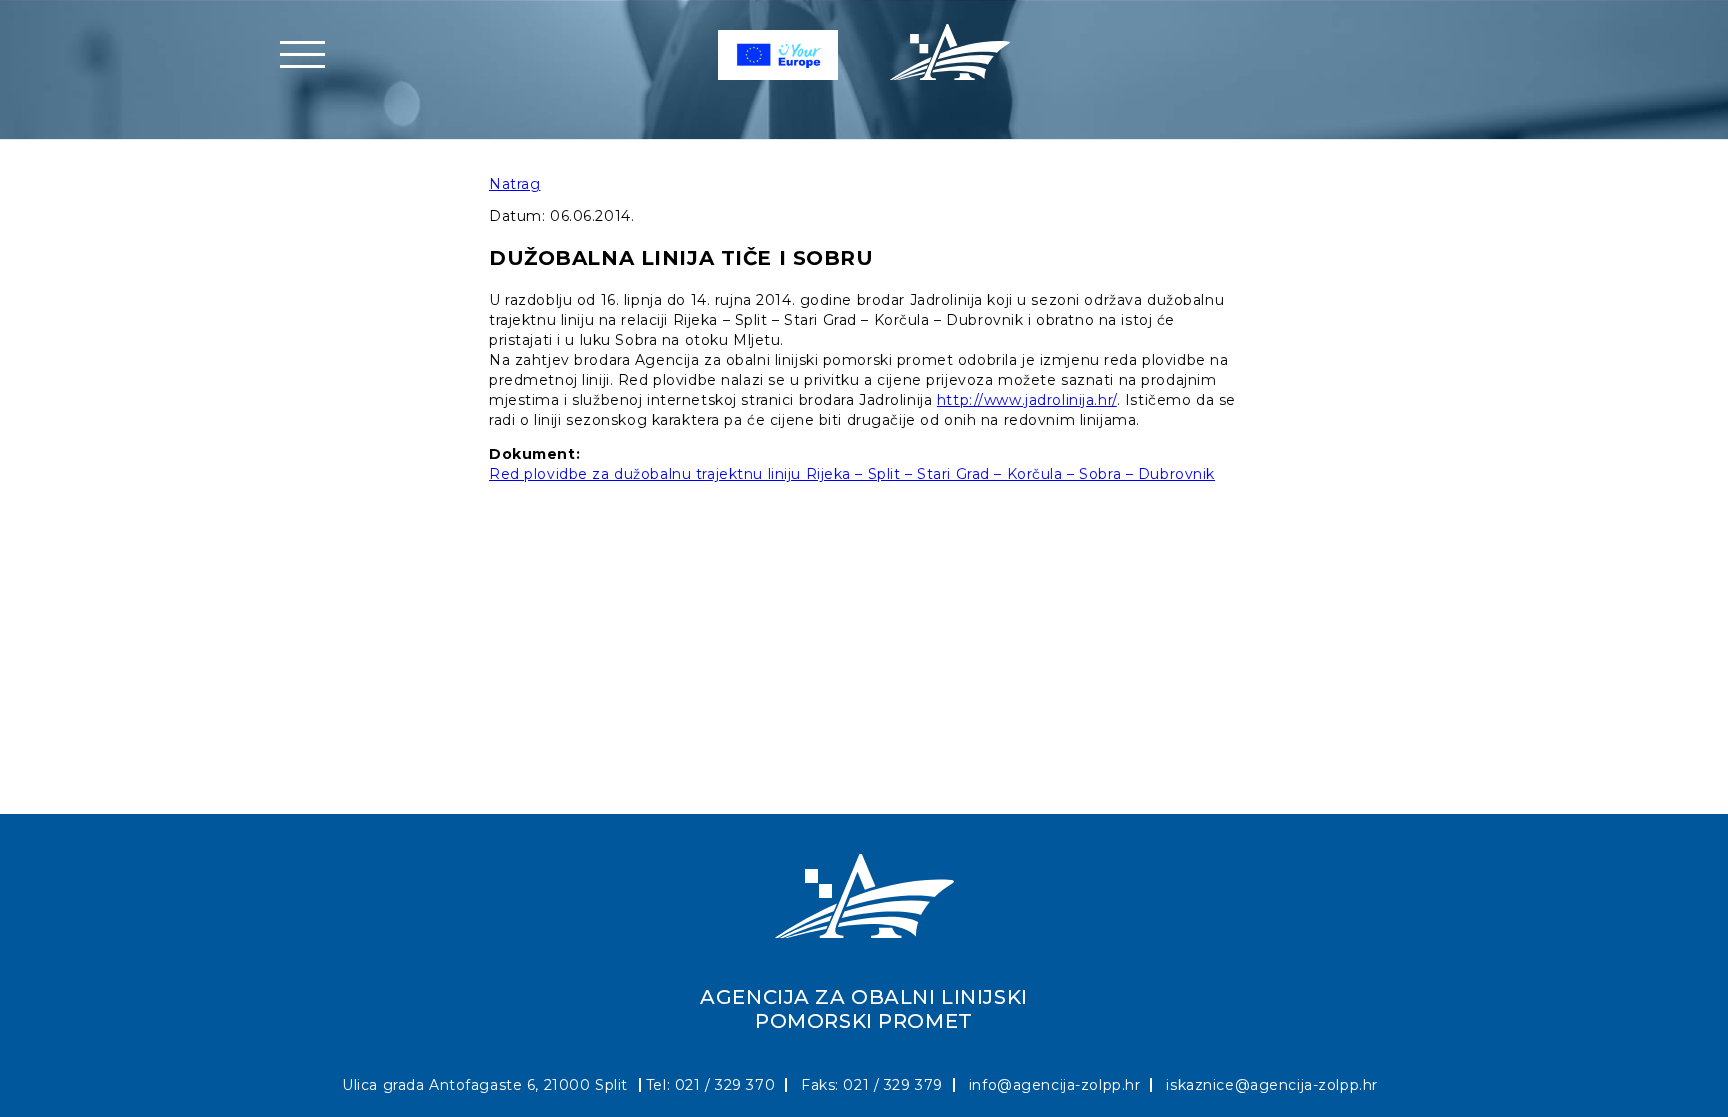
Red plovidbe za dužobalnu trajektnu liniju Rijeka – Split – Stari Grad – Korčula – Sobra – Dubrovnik (852, 474)
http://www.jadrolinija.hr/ (1027, 400)
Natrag (514, 184)
